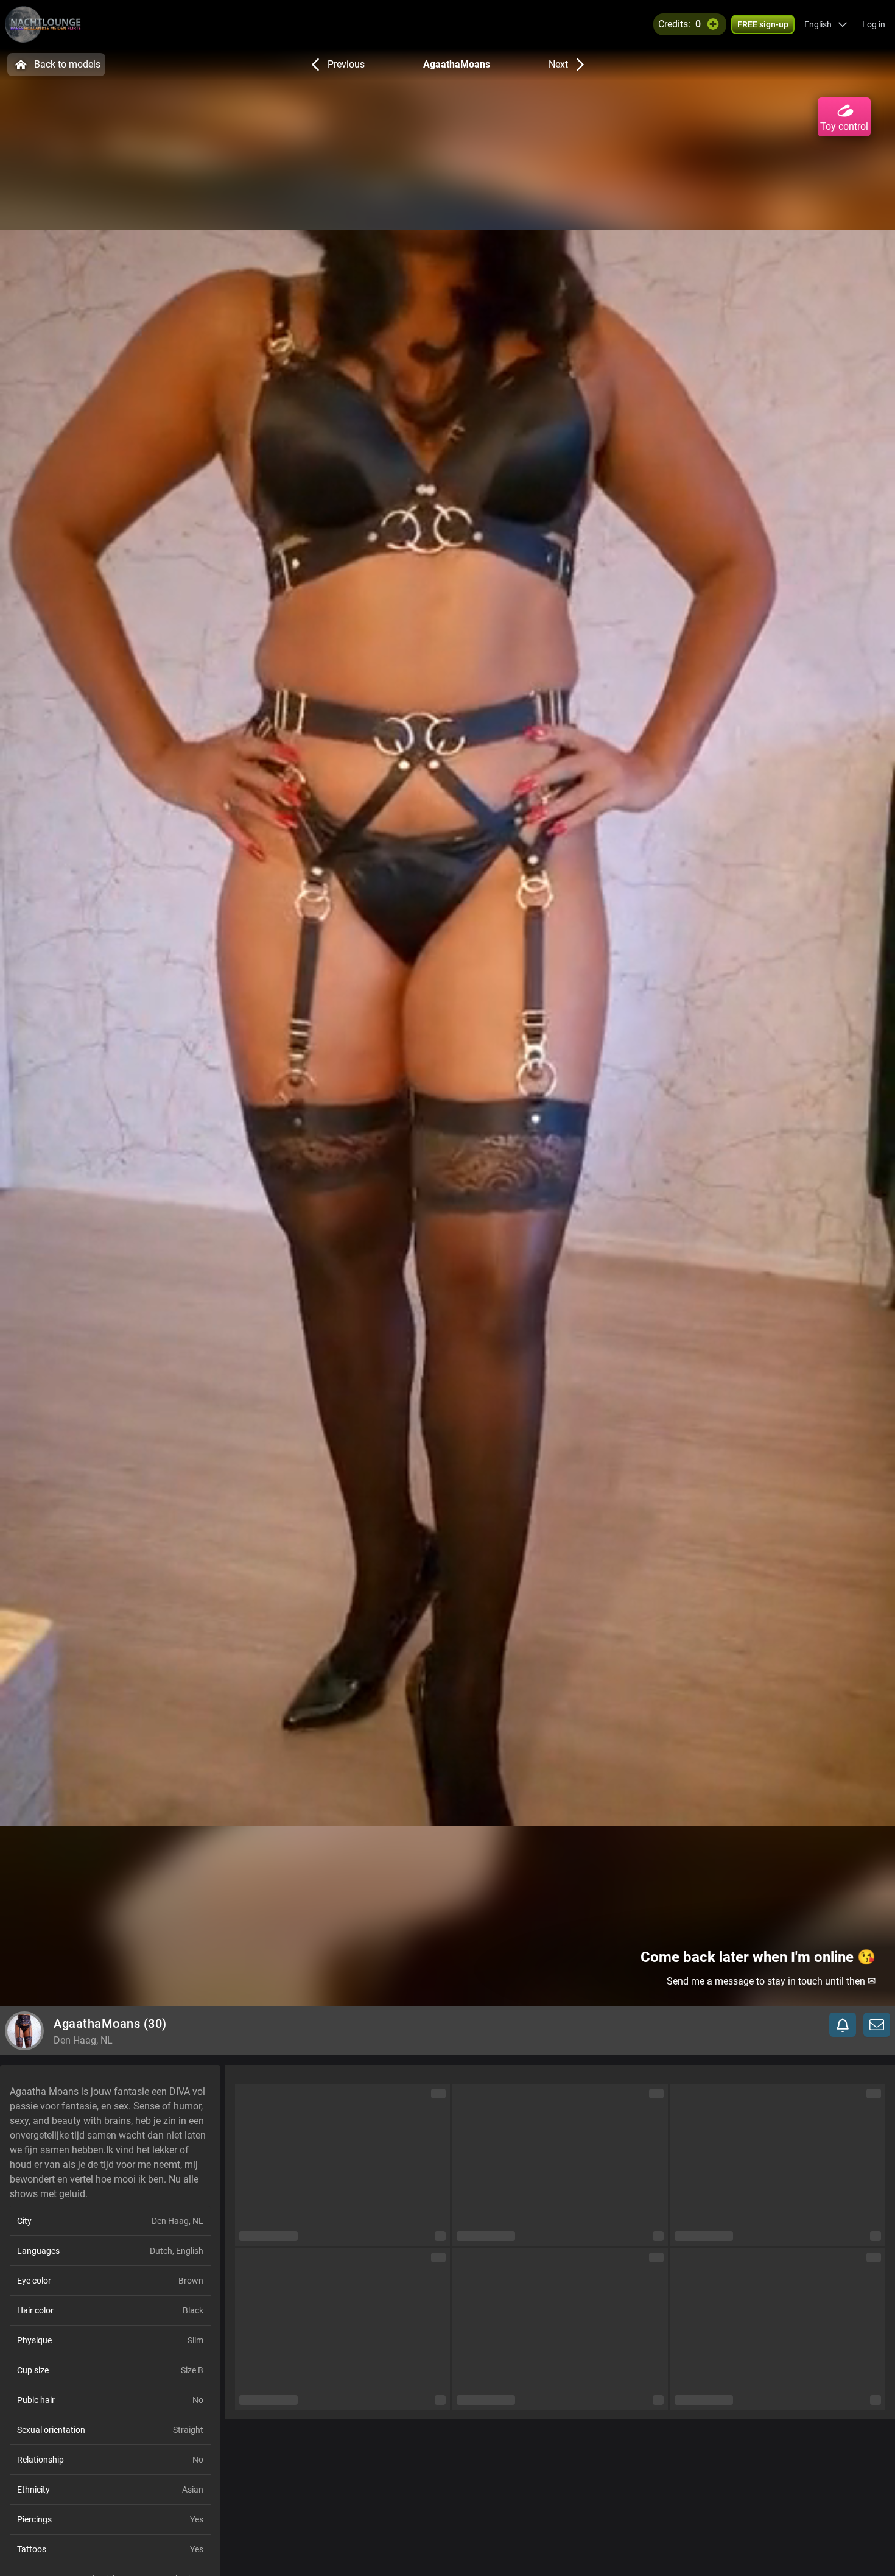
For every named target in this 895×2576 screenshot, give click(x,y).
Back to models (67, 64)
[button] (826, 24)
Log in (874, 24)
